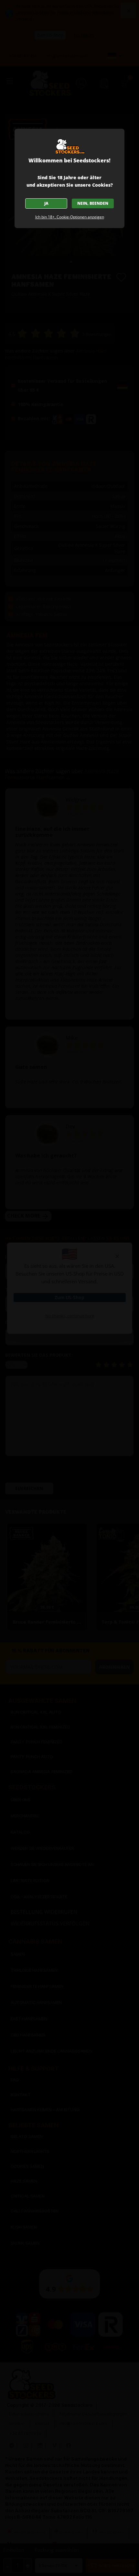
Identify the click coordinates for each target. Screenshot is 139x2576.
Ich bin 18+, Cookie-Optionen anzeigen (70, 217)
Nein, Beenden (93, 203)
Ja (46, 203)
